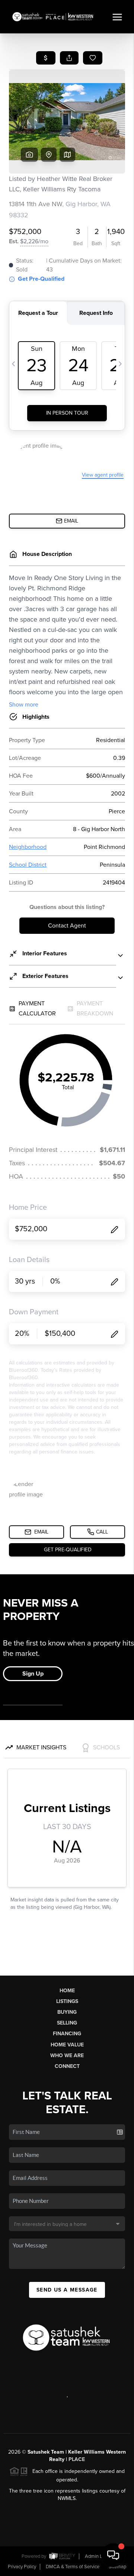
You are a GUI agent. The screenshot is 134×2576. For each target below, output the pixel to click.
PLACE (77, 2459)
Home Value (67, 2045)
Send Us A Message (67, 2290)
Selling (67, 2023)
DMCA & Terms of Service (73, 2567)
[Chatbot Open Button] (113, 2555)
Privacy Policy (22, 2567)
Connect (67, 2066)
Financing (67, 2034)
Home (67, 1991)
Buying (67, 2012)
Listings (67, 2001)
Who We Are (67, 2055)
